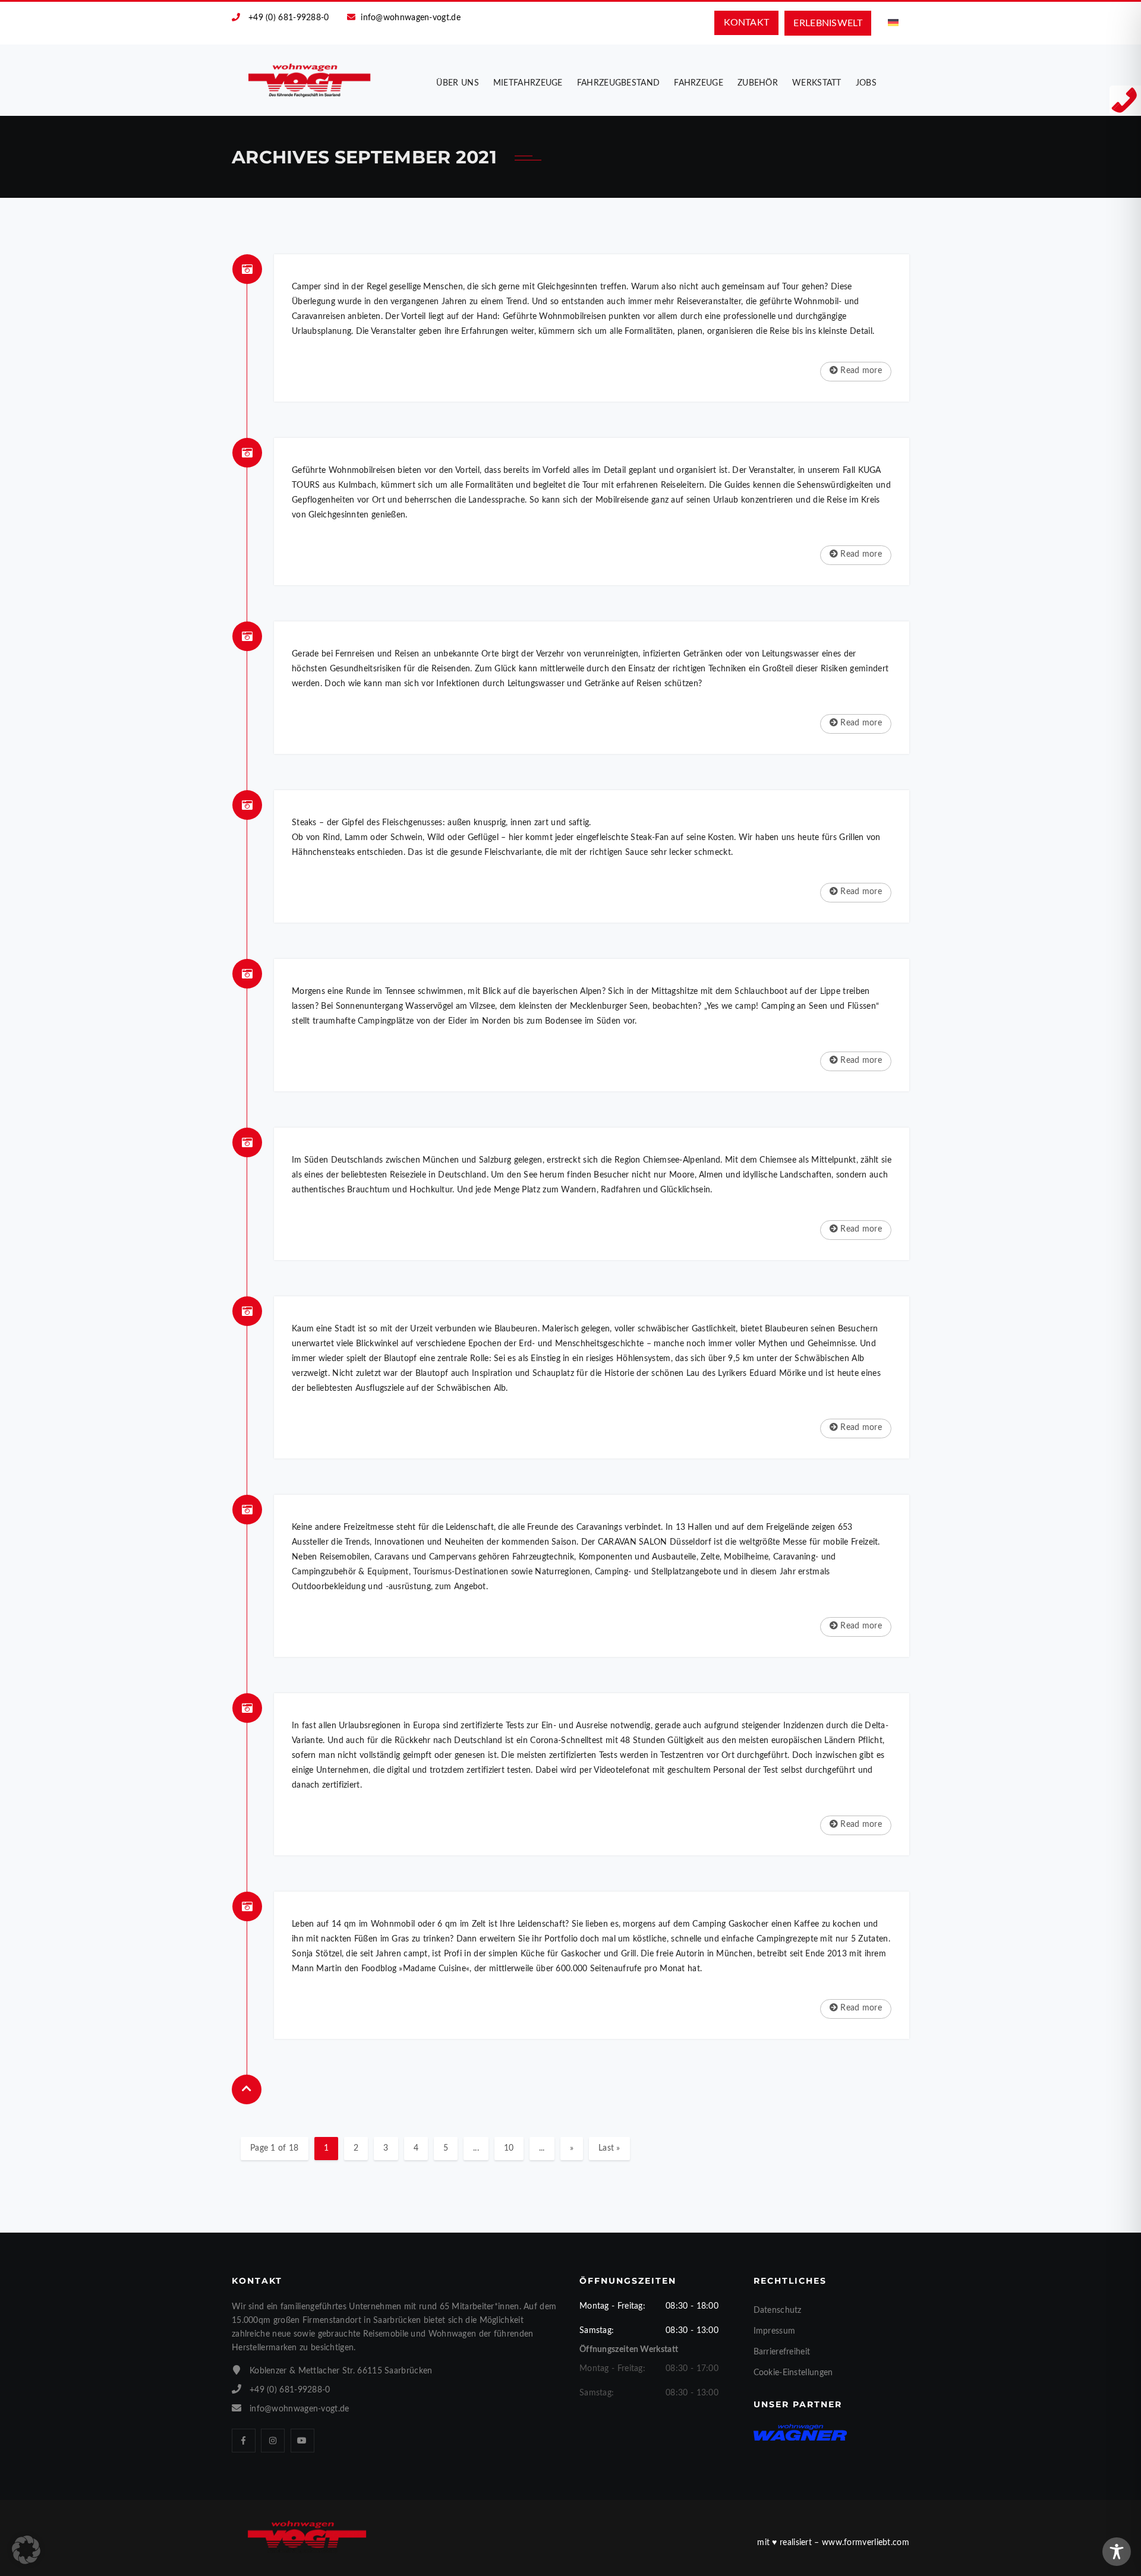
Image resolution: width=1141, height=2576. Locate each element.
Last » (609, 2148)
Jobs (866, 83)
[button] (26, 2550)
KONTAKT (746, 23)
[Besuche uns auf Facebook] (244, 2441)
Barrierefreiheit (782, 2352)
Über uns (457, 83)
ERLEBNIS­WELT (828, 23)
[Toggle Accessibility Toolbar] (1117, 2552)
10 (509, 2148)
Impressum (775, 2331)
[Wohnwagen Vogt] (310, 80)
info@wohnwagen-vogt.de (411, 18)
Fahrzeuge (699, 83)
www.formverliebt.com (866, 2543)
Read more (860, 371)
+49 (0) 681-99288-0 (289, 18)
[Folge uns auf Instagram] (273, 2441)
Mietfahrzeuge (528, 83)
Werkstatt (817, 83)
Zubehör (758, 83)
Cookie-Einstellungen (793, 2373)
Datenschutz (778, 2310)
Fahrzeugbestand (619, 83)
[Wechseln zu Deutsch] (893, 23)
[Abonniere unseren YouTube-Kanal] (302, 2441)
